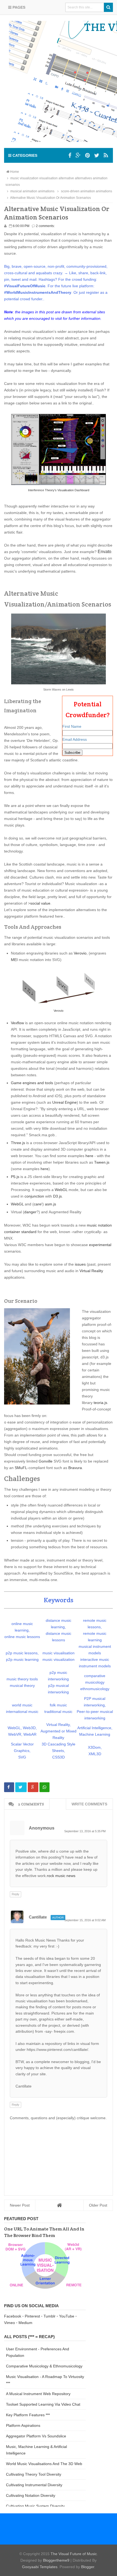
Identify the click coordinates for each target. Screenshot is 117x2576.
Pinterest (32, 2316)
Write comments (89, 1804)
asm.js (50, 1204)
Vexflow (17, 1023)
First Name (72, 726)
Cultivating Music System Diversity (35, 2506)
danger (30, 1212)
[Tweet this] (21, 1787)
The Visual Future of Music (74, 2554)
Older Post (98, 2205)
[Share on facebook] (9, 1787)
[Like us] (70, 155)
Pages (18, 7)
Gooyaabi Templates (40, 2567)
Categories (24, 155)
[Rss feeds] (106, 155)
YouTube (67, 2316)
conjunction (34, 1196)
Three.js (18, 1143)
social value (40, 903)
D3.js (57, 1196)
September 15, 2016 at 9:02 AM (85, 1920)
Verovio (80, 953)
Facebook (13, 2316)
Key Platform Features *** (28, 2415)
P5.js (15, 1177)
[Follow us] (87, 155)
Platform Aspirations (23, 2425)
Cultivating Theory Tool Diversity (34, 2474)
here (89, 1156)
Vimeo (10, 2323)
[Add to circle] (78, 155)
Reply (16, 1894)
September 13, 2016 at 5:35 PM (85, 1831)
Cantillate (38, 1917)
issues (80, 1264)
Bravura (75, 1468)
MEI (14, 960)
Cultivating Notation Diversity (31, 2495)
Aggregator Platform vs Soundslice (36, 2436)
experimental (100, 1245)
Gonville (46, 1461)
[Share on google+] (33, 1787)
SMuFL (21, 1468)
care (38, 1204)
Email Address (75, 739)
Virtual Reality (91, 1271)
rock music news (61, 1876)
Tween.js (102, 1162)
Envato (104, 552)
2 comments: (45, 226)
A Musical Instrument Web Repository (38, 2394)
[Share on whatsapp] (44, 1787)
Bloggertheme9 (56, 2560)
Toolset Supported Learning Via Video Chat (43, 2404)
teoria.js (100, 1403)
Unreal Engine (64, 1102)
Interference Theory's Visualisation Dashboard (59, 490)
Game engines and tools (32, 1083)
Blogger (88, 2567)
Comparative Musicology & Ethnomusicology (44, 2366)
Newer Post (20, 2205)
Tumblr (50, 2316)
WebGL (61, 1190)
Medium (25, 2323)
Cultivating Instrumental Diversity (34, 2485)
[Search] (108, 7)
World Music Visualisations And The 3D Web (44, 2464)
